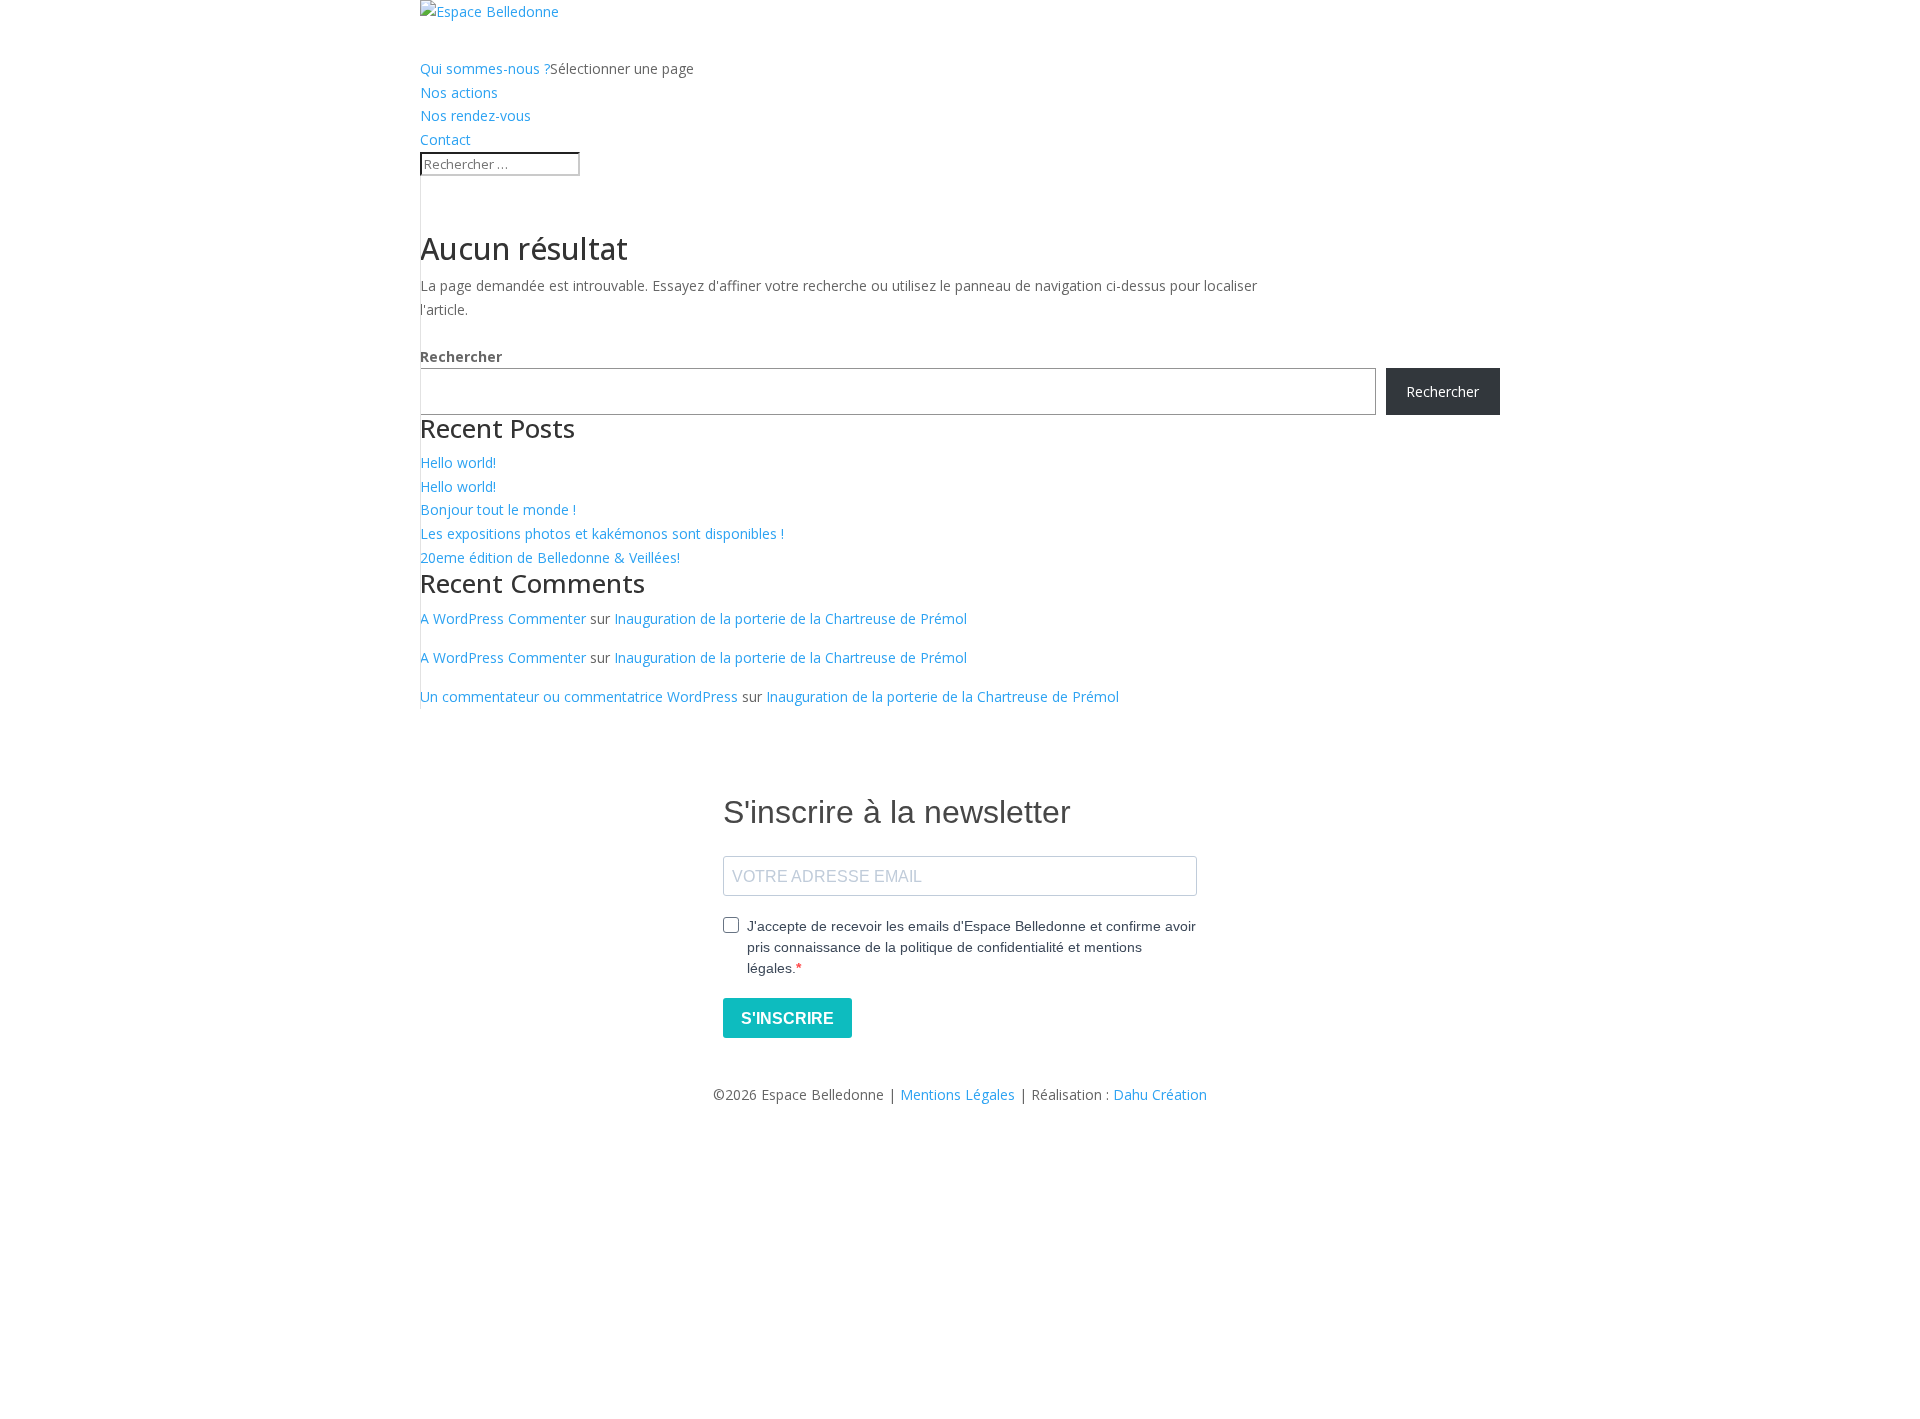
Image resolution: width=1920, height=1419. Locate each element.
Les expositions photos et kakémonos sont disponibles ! (602, 533)
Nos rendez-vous (475, 115)
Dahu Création (1160, 1094)
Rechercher (461, 356)
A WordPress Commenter (503, 618)
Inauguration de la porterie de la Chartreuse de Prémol (790, 618)
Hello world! (458, 462)
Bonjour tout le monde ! (498, 509)
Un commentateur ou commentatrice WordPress (579, 696)
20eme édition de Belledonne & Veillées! (550, 557)
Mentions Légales (957, 1094)
